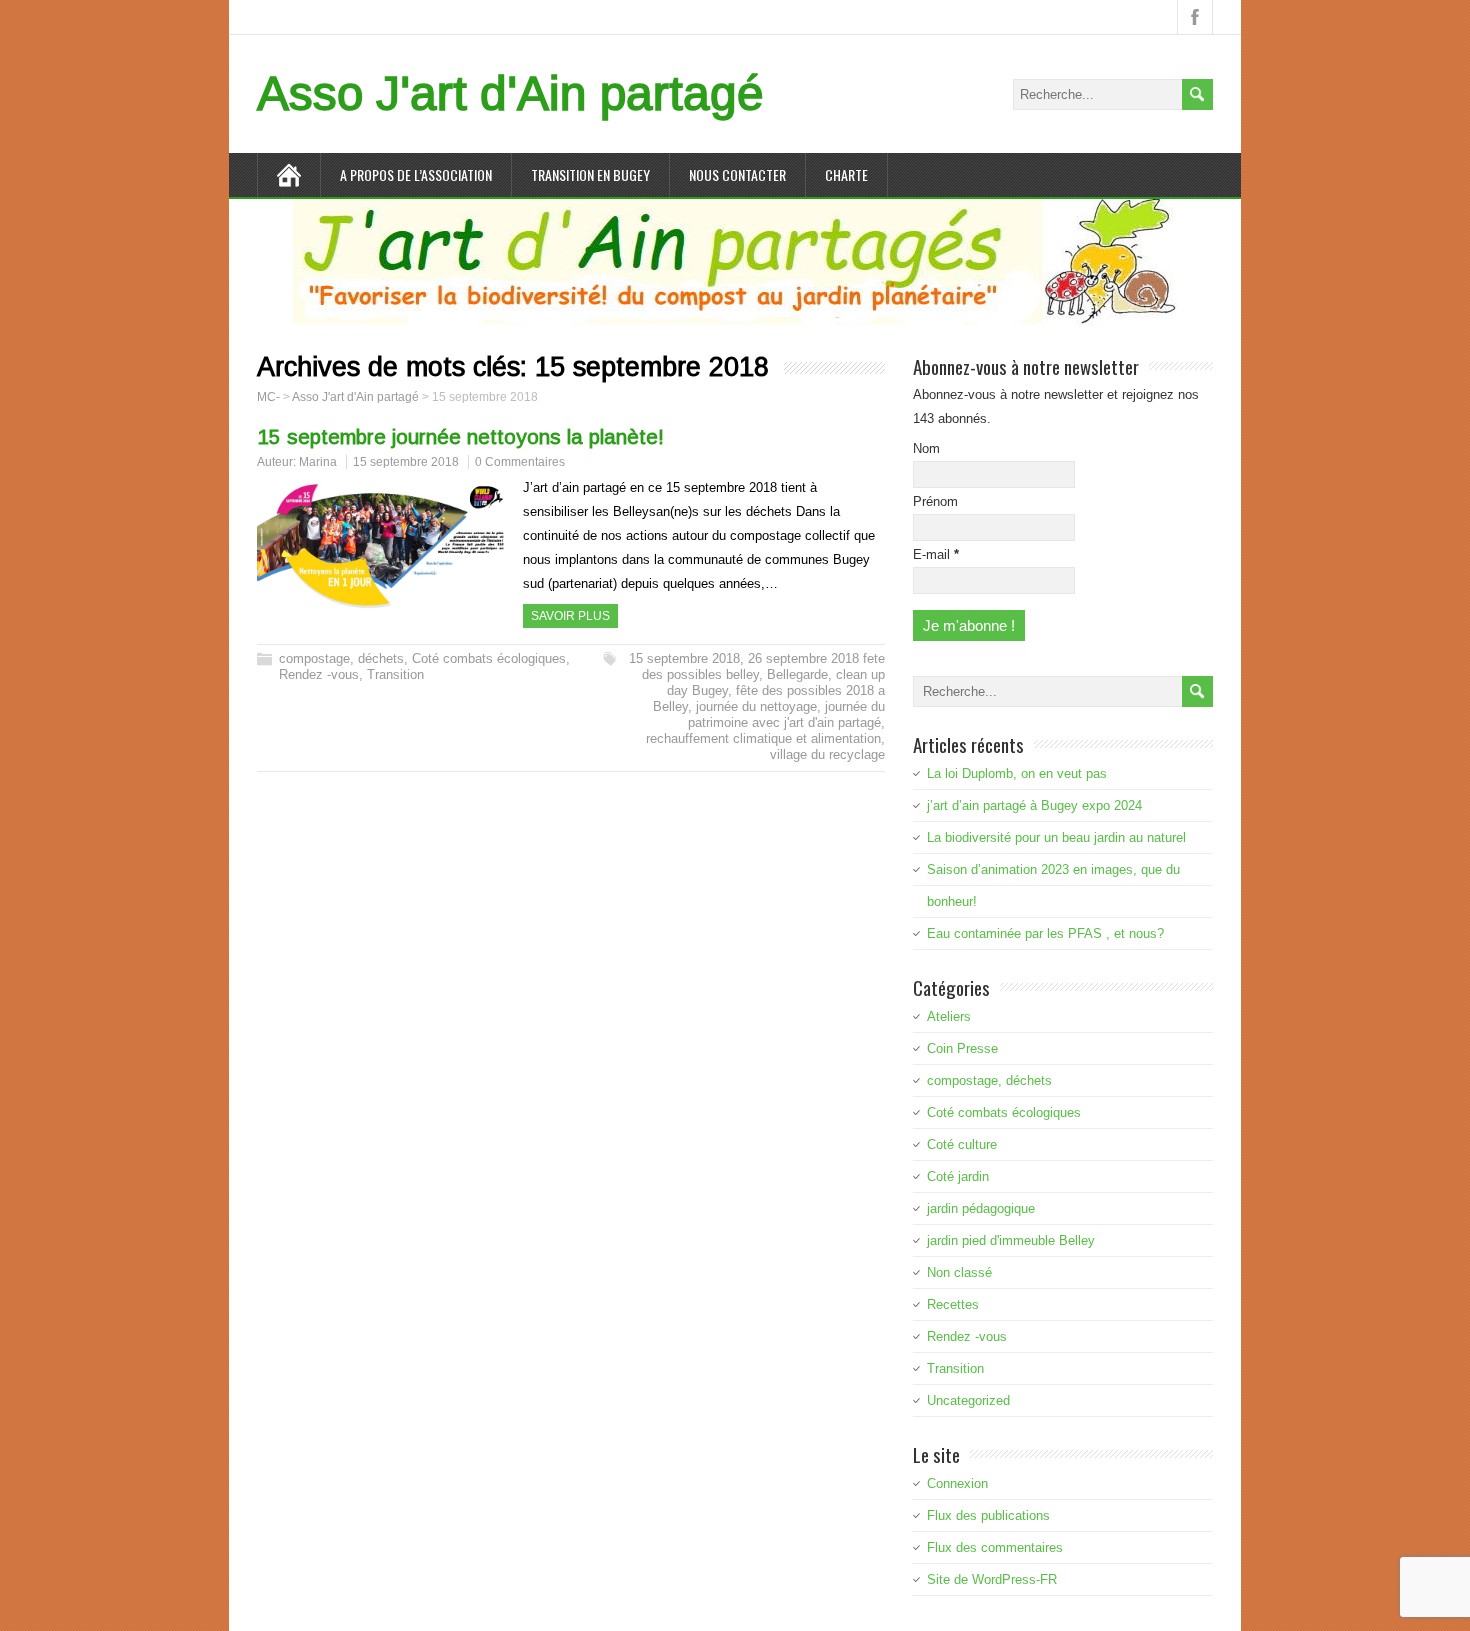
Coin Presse (962, 1048)
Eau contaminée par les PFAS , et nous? (1045, 933)
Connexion (957, 1483)
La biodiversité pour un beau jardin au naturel (1056, 837)
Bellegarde (797, 674)
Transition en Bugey (590, 174)
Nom (926, 448)
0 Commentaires (520, 462)
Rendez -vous (319, 674)
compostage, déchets (341, 658)
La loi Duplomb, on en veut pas (1017, 773)
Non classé (959, 1272)
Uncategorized (968, 1400)
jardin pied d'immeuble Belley (1011, 1240)
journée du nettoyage (756, 706)
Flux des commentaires (995, 1547)
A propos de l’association (416, 174)
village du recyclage (827, 754)
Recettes (953, 1304)
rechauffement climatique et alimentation (763, 738)
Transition (395, 674)
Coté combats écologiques (489, 658)
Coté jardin (958, 1176)
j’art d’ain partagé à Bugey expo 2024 (1034, 805)
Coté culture (962, 1144)
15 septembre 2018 (406, 462)
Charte (846, 174)
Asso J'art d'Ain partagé (510, 93)
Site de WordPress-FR (992, 1579)
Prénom (935, 501)
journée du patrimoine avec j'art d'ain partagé (786, 714)
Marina (318, 462)
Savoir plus (570, 616)
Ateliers (949, 1016)
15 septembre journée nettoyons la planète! (460, 436)
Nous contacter (737, 174)
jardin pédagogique (981, 1208)
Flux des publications (988, 1515)
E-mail (936, 554)
